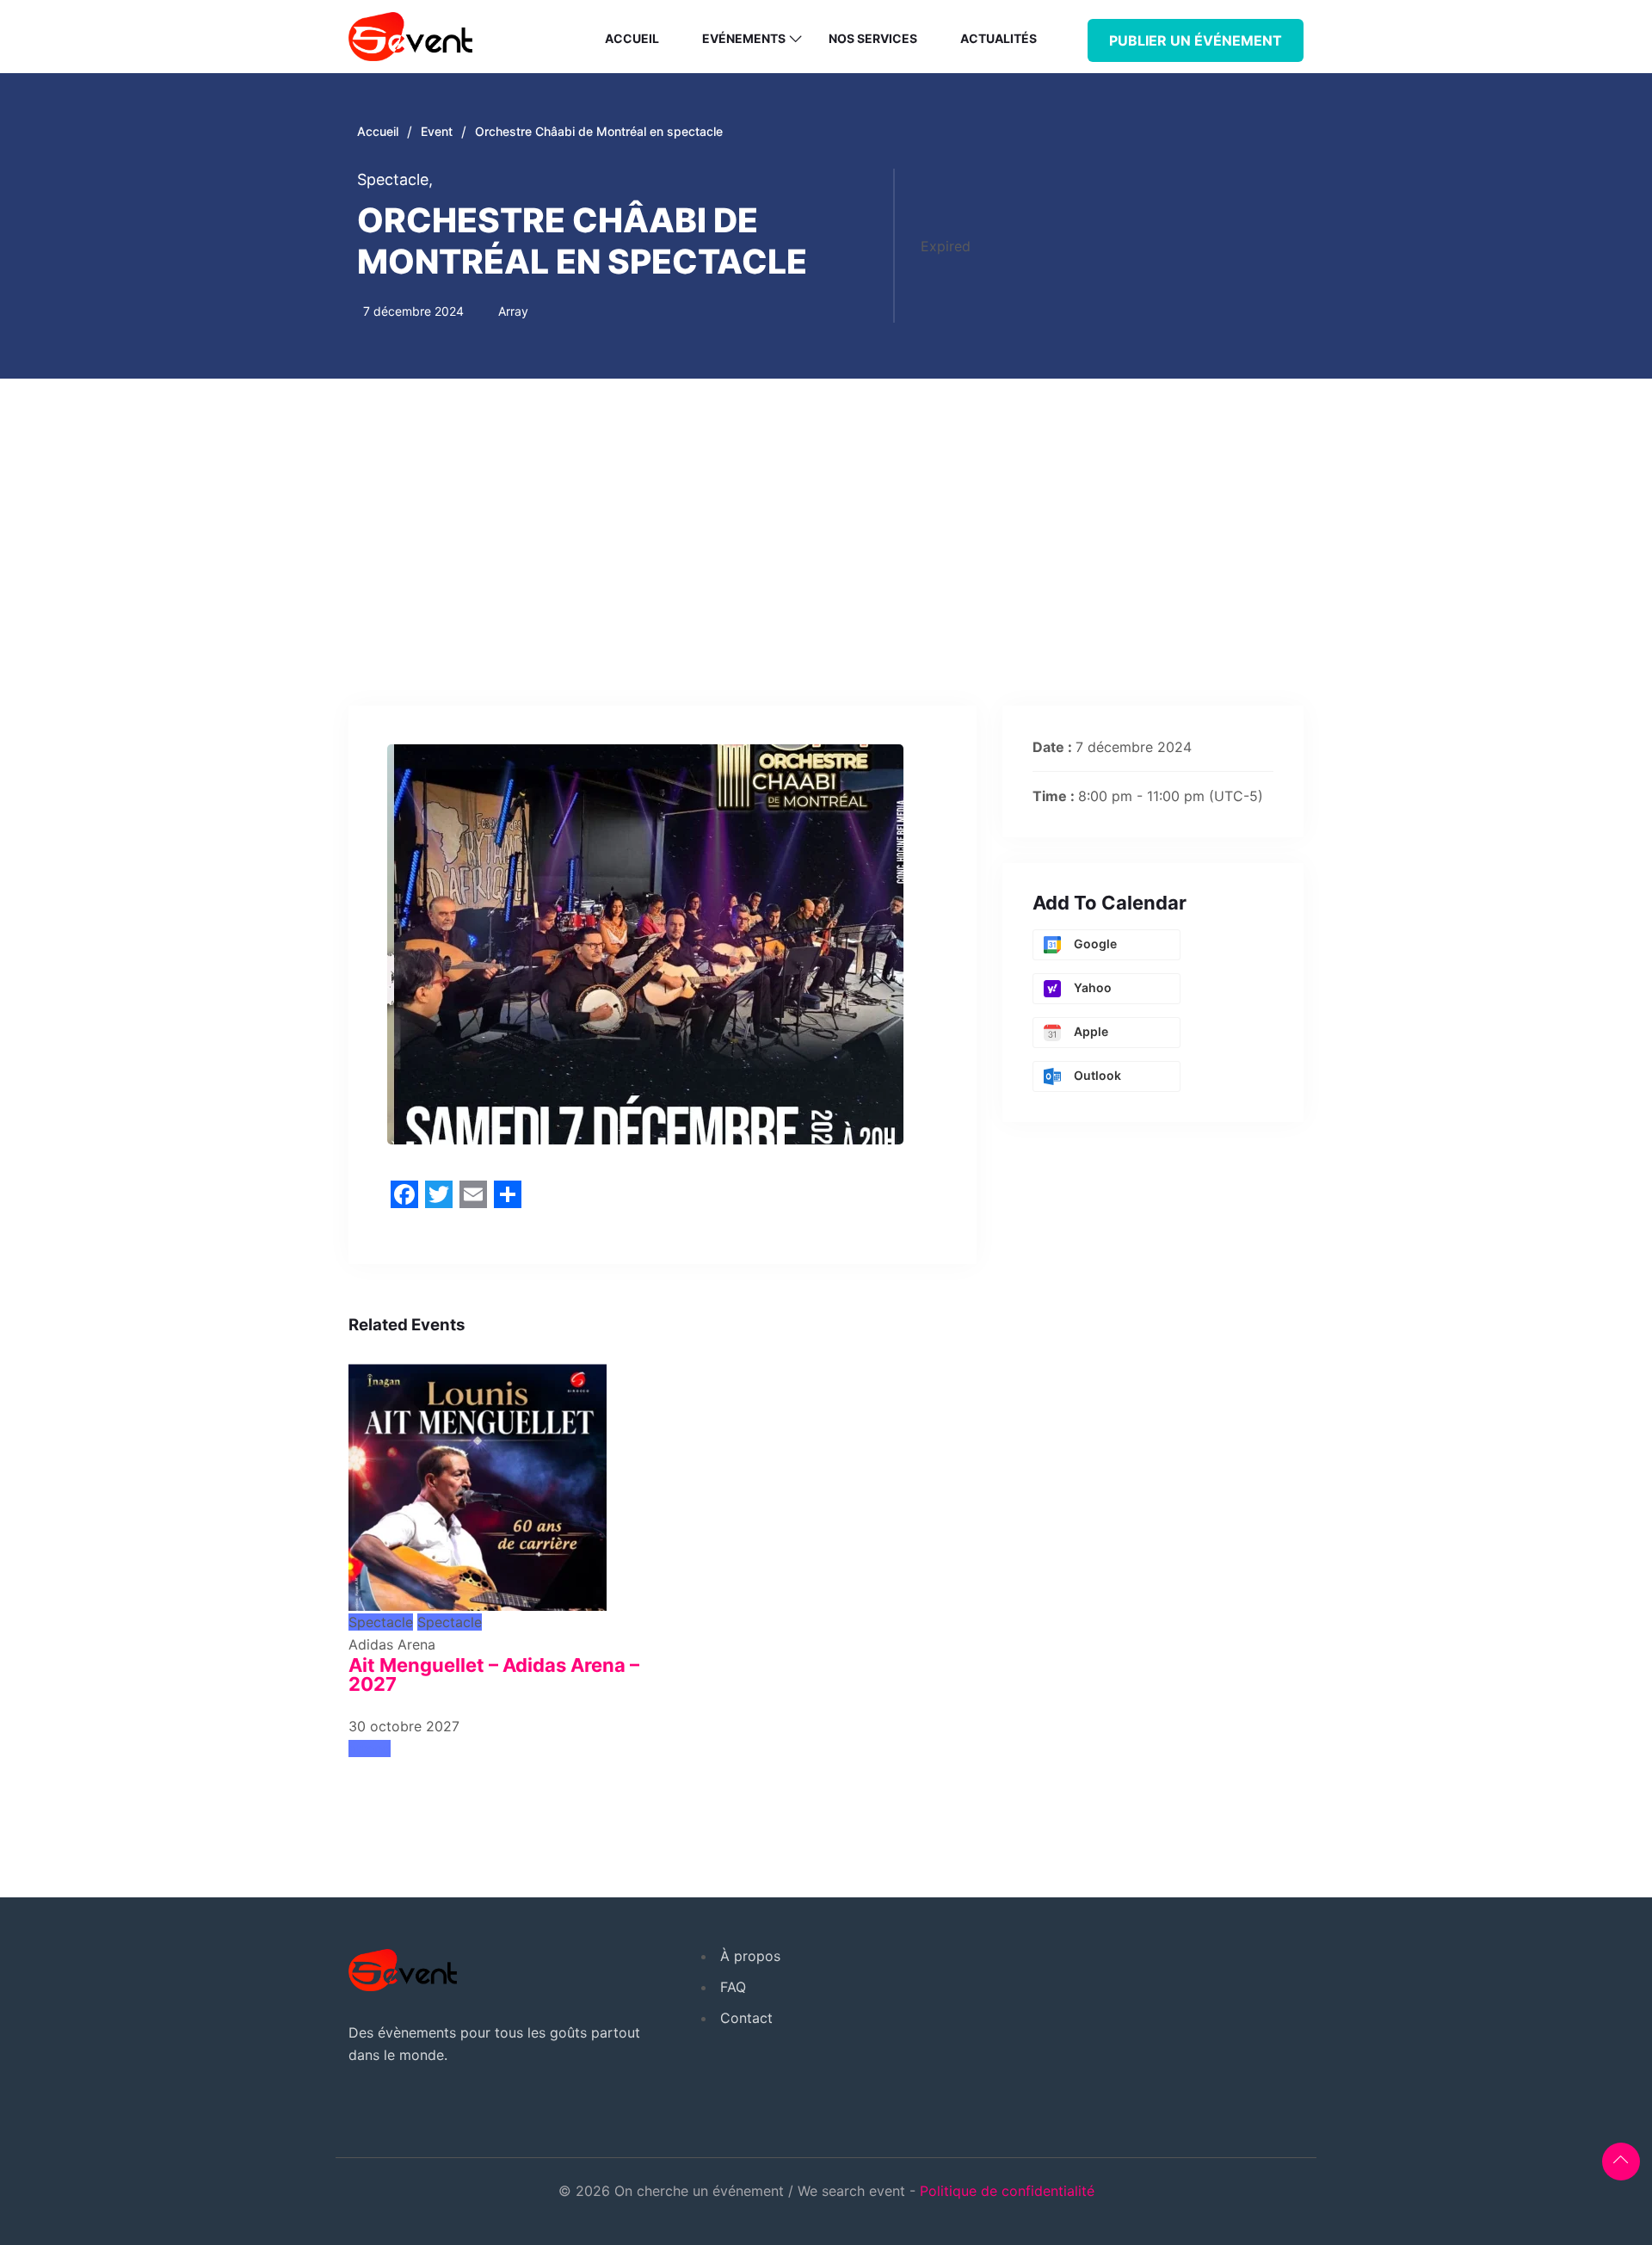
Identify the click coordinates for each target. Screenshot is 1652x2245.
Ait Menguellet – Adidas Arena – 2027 (494, 1674)
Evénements (744, 38)
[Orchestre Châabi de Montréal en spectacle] (478, 1480)
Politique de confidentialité (1007, 2191)
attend (370, 1749)
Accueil (632, 38)
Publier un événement (1196, 40)
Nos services (873, 38)
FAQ (733, 1987)
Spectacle (395, 179)
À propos (750, 1956)
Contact (746, 2018)
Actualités (999, 38)
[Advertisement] (826, 508)
